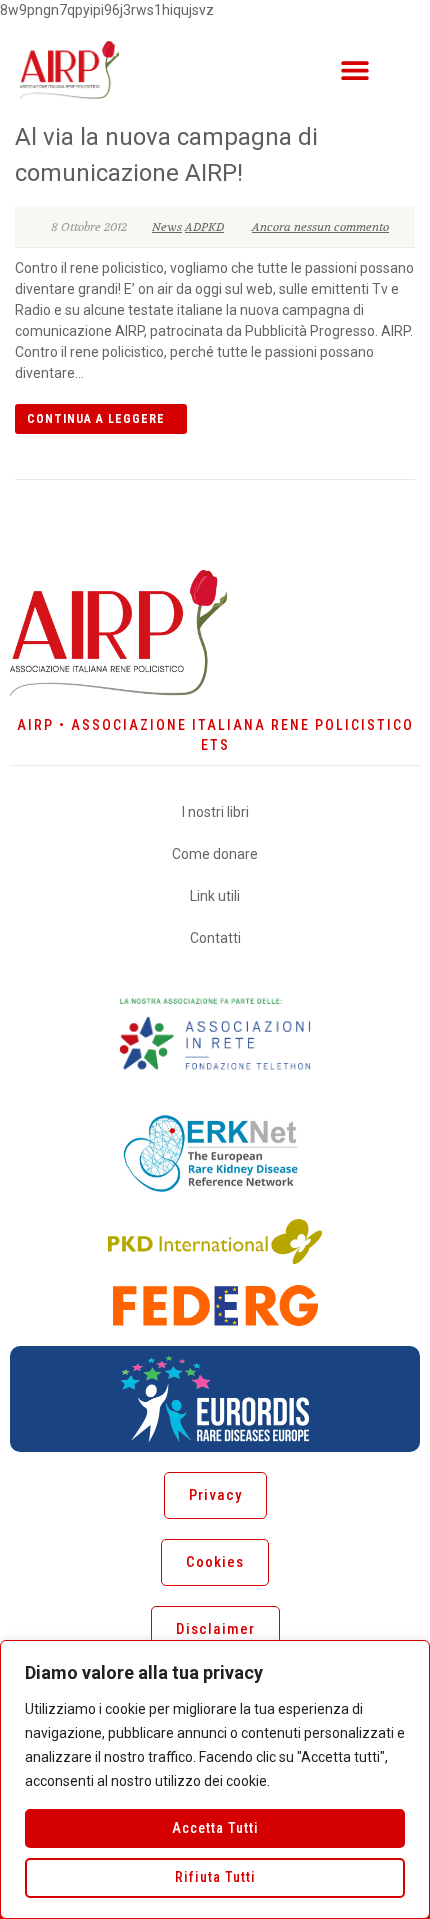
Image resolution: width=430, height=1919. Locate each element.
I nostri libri (215, 812)
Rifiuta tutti (215, 1877)
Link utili (215, 896)
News (167, 227)
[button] (354, 69)
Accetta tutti (215, 1828)
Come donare (215, 854)
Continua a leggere (96, 419)
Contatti (215, 938)
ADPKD (204, 227)
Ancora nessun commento (320, 227)
